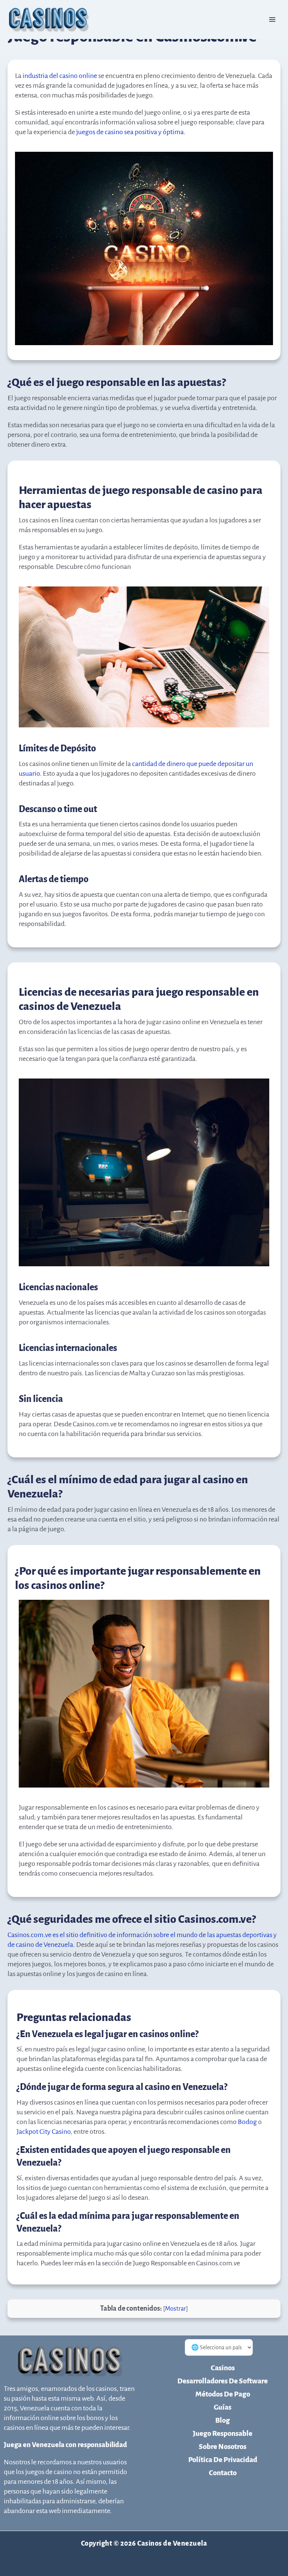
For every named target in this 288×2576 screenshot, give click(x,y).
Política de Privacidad (223, 2460)
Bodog (247, 2122)
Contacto (223, 2473)
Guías (223, 2407)
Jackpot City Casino (43, 2132)
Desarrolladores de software (223, 2381)
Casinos (223, 2368)
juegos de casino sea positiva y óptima (130, 132)
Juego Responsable (223, 2433)
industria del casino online (60, 76)
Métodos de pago (223, 2394)
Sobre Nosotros (223, 2447)
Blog (223, 2420)
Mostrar (175, 2309)
